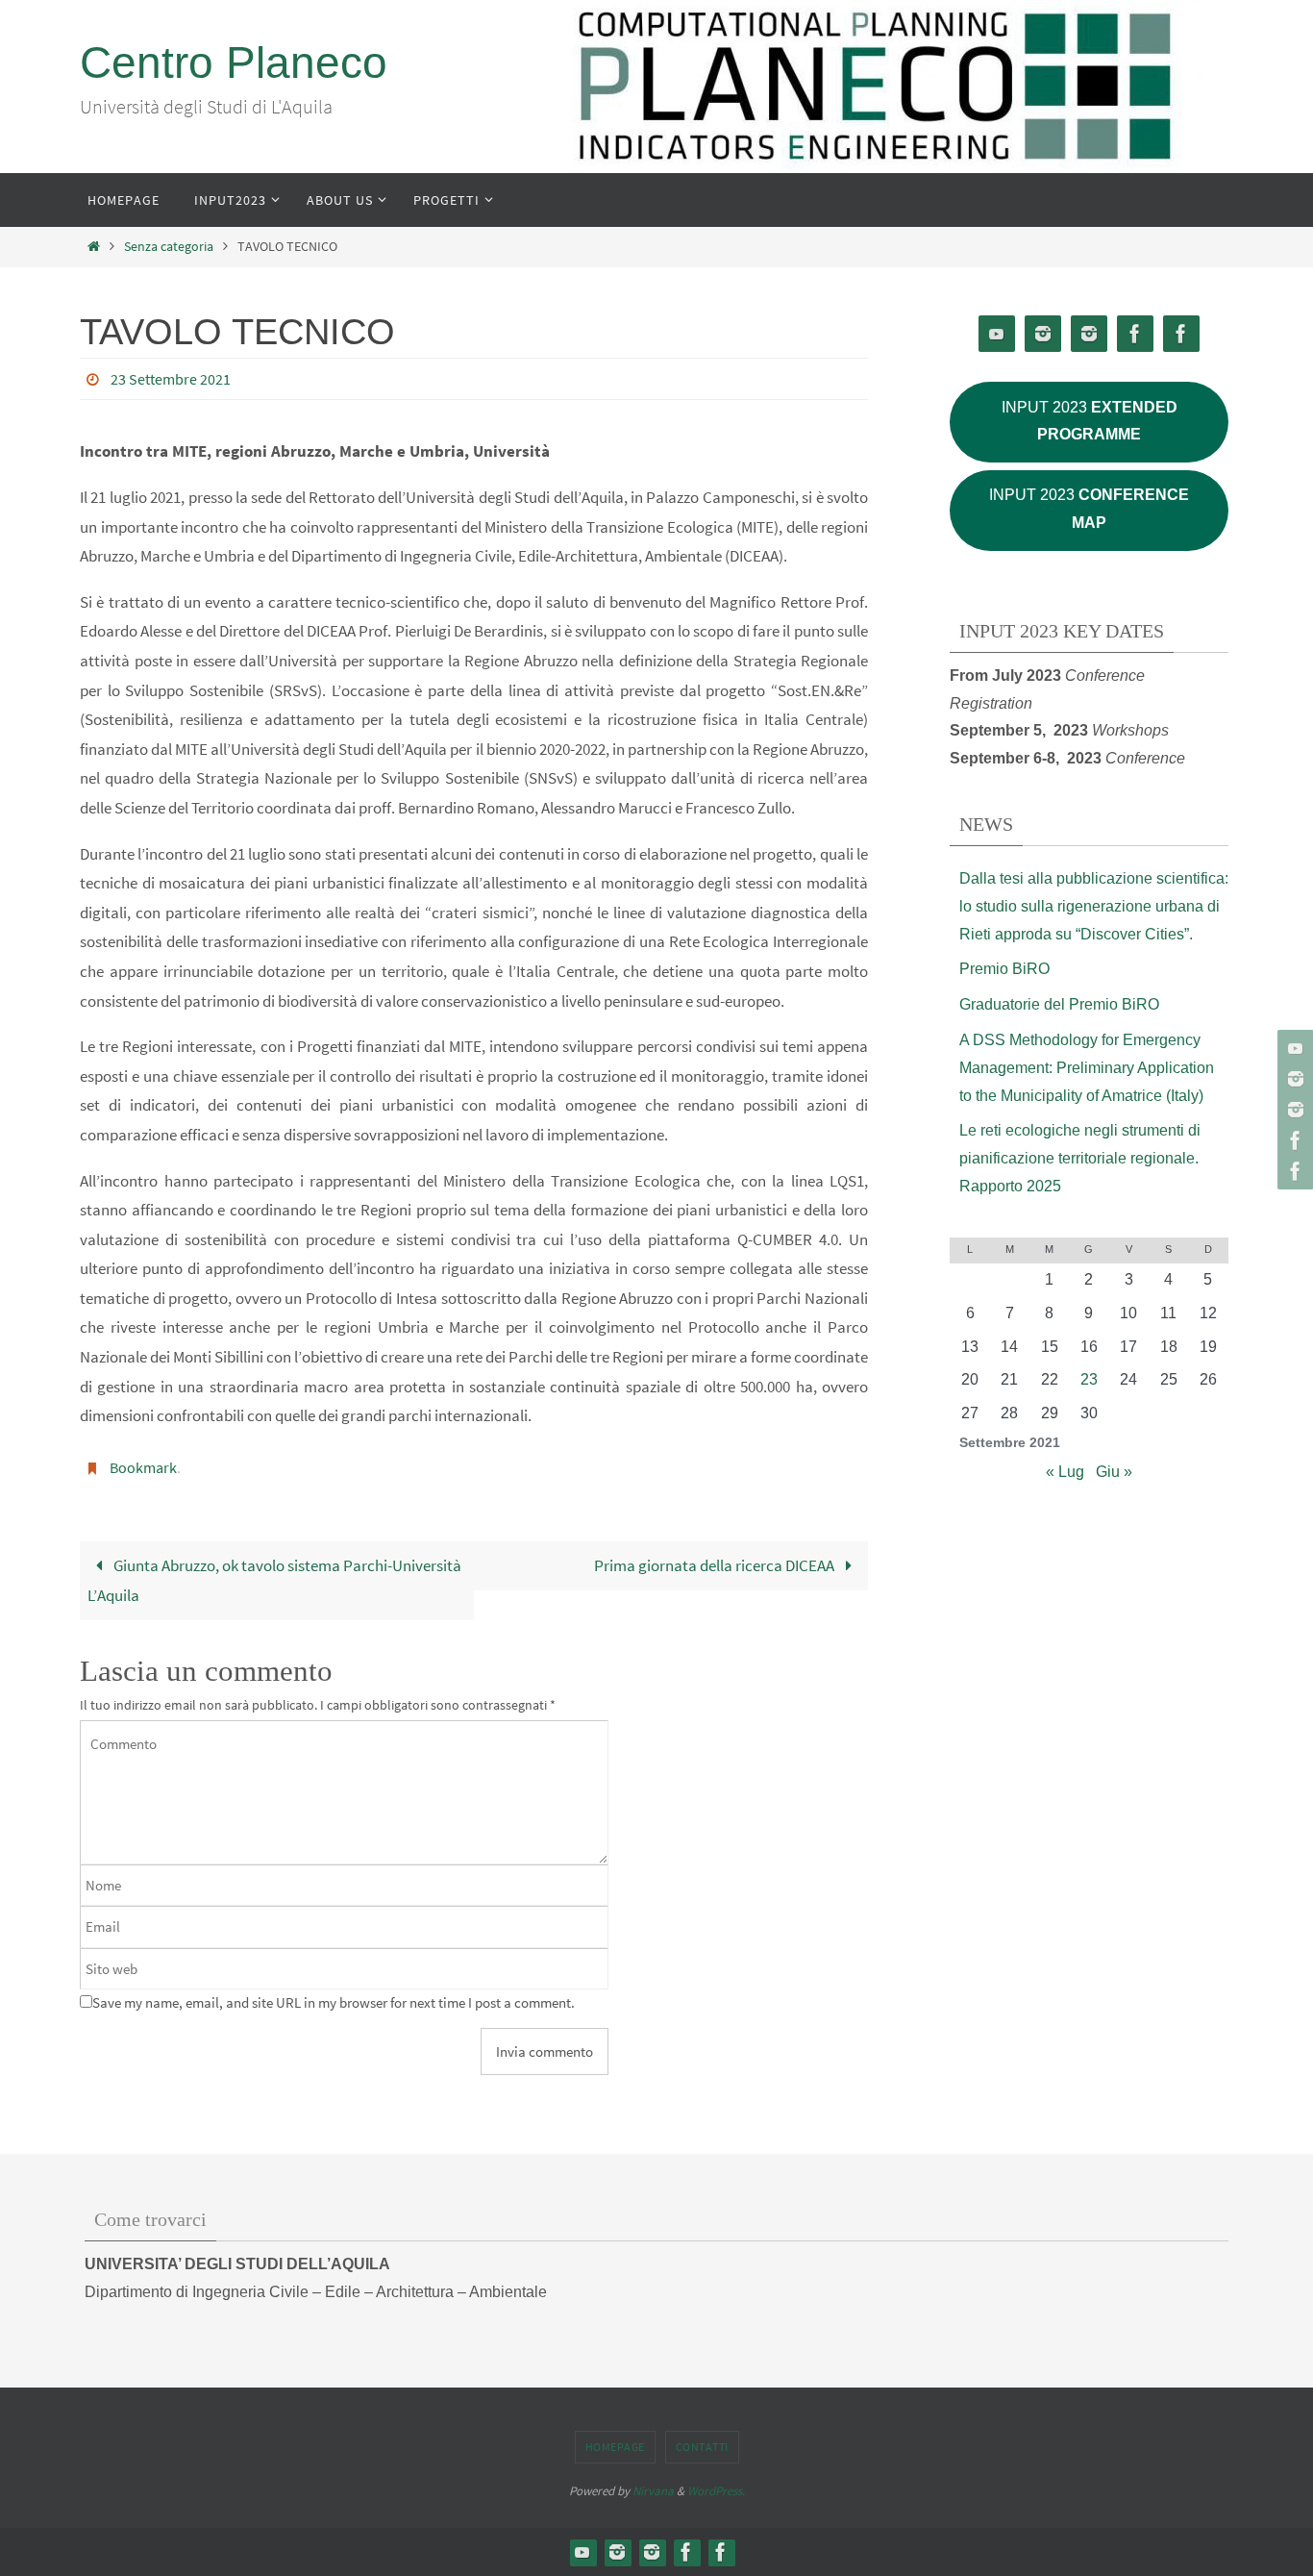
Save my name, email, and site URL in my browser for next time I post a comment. (334, 2002)
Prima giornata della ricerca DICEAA (716, 1565)
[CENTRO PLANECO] (1293, 1079)
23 (1089, 1379)
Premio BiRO (1004, 969)
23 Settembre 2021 (171, 379)
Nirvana (653, 2491)
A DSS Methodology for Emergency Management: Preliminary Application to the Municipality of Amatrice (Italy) (1087, 1068)
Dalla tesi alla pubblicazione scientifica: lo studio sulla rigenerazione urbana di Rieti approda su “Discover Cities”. (1094, 906)
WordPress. (716, 2491)
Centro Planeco (234, 63)
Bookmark (143, 1467)
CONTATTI (702, 2447)
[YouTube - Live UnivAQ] (1293, 1048)
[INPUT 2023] (1293, 1110)
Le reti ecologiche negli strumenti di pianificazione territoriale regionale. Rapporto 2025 (1080, 1158)
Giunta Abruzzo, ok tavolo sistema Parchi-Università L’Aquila (274, 1581)
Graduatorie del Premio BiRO (1059, 1004)
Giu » (1114, 1472)
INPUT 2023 (1090, 421)
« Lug (1065, 1472)
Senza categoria (169, 247)
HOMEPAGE (615, 2447)
